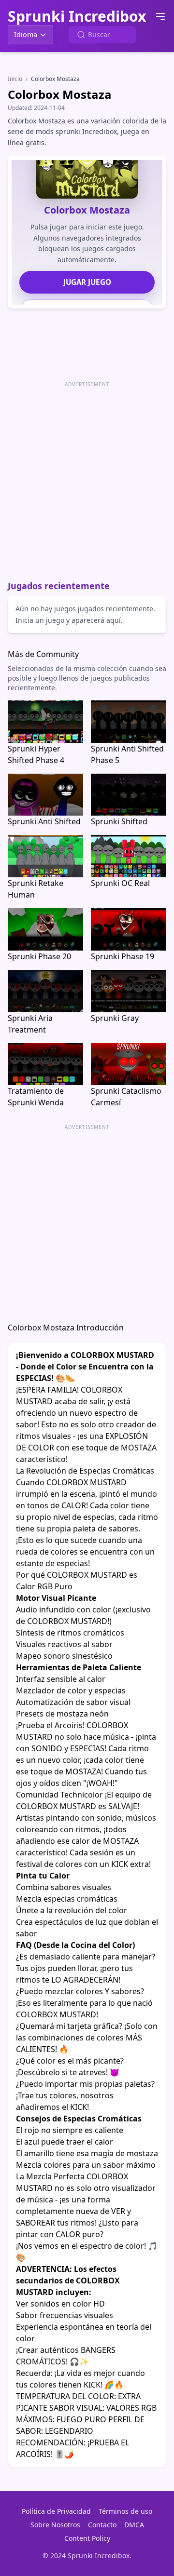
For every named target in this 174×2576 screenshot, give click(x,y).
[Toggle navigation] (160, 16)
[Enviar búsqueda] (81, 35)
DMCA (134, 2525)
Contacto (102, 2525)
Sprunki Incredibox (77, 16)
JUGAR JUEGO (87, 282)
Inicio (15, 79)
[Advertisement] (87, 477)
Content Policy (87, 2538)
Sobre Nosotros (55, 2525)
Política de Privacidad (56, 2511)
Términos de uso (125, 2511)
